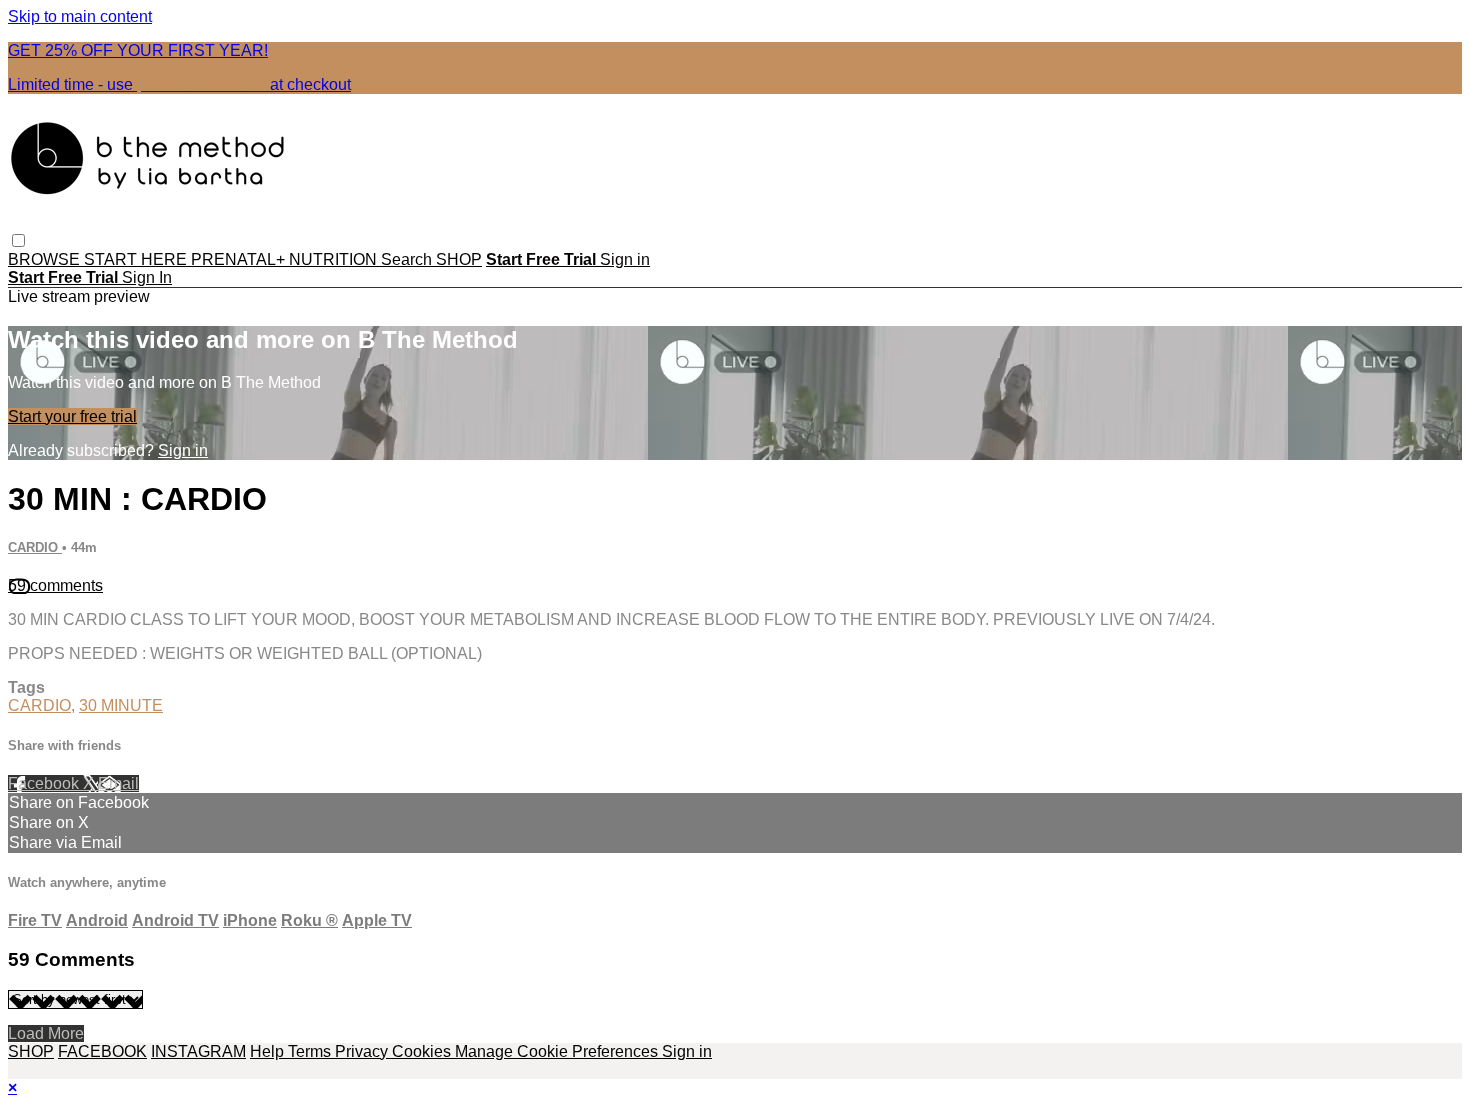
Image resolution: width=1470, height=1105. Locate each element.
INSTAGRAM (198, 1051)
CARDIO (35, 547)
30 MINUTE (121, 705)
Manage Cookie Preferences (558, 1051)
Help (269, 1051)
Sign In (147, 277)
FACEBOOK (102, 1051)
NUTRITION (335, 259)
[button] (18, 240)
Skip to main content (80, 16)
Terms (311, 1051)
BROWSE (46, 259)
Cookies (423, 1051)
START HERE (137, 259)
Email (118, 783)
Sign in (625, 259)
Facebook (45, 783)
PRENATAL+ (240, 259)
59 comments (55, 585)
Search (408, 259)
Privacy (363, 1051)
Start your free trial (72, 416)
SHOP (459, 259)
